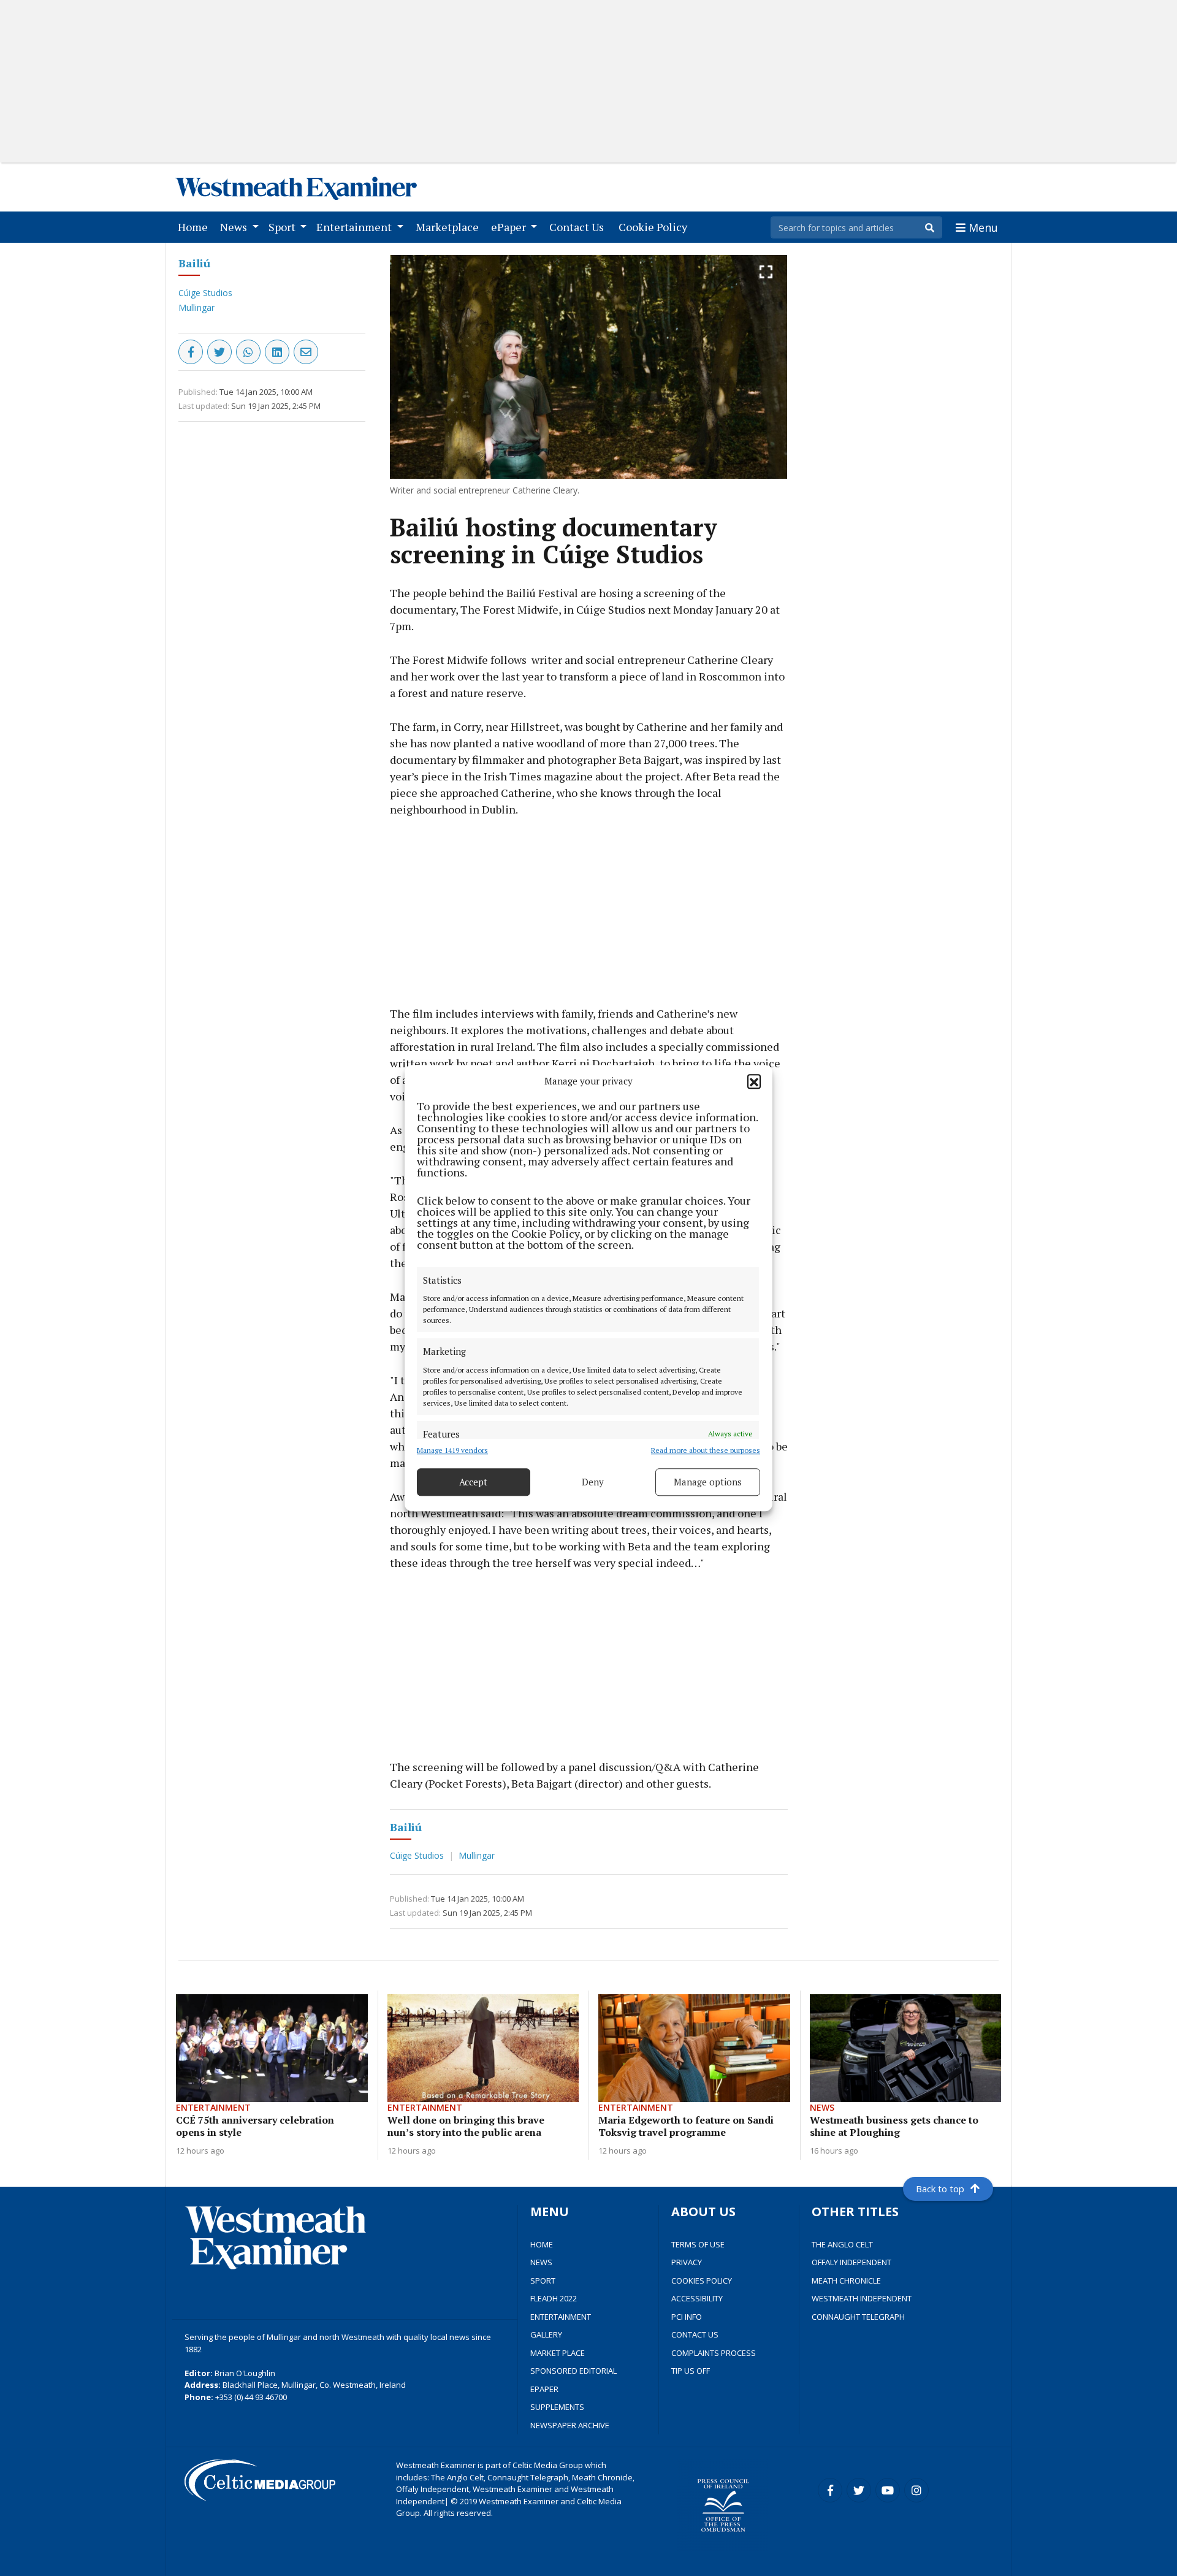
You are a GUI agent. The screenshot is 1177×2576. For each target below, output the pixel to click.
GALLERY (546, 2334)
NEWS (541, 2262)
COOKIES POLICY (702, 2281)
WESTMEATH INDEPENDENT (862, 2298)
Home (195, 227)
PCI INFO (687, 2317)
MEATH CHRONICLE (846, 2281)
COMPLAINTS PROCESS (714, 2353)
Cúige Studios (205, 293)
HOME (542, 2244)
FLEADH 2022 (554, 2298)
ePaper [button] (510, 227)
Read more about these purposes (706, 1450)
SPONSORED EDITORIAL (573, 2371)
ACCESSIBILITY (697, 2298)
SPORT (543, 2281)
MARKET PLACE (558, 2353)
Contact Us (579, 227)
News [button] (235, 227)
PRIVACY (687, 2262)
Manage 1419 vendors (452, 1450)
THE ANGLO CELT (842, 2244)
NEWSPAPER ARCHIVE (570, 2425)
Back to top (940, 2189)
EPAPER (544, 2389)
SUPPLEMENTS (557, 2407)
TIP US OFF (691, 2371)
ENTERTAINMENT (561, 2317)
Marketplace (450, 227)
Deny (593, 1482)
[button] (754, 1081)
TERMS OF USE (698, 2244)
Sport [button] (283, 227)
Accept (473, 1482)
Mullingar (196, 307)
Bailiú (194, 263)
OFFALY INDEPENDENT (851, 2262)
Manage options (708, 1482)
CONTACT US (695, 2334)
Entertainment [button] (355, 227)
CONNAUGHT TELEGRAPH (858, 2317)
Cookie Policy (655, 227)
